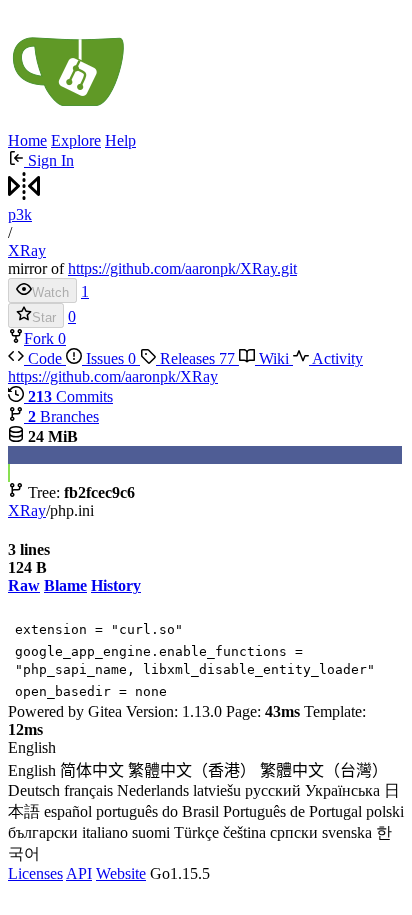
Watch (50, 292)
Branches (63, 416)
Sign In (49, 160)
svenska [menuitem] (347, 832)
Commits (70, 396)
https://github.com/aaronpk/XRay (113, 376)
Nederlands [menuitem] (153, 790)
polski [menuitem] (385, 811)
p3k (20, 214)
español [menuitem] (68, 811)
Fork (41, 338)
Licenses (35, 873)
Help (120, 140)
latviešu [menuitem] (217, 790)
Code (45, 358)
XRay (27, 250)
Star (44, 317)
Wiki (274, 358)
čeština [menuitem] (244, 832)
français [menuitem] (88, 790)
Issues (109, 358)
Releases (195, 358)
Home (27, 140)
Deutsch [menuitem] (34, 790)
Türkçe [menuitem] (196, 832)
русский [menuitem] (273, 790)
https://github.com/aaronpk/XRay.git (182, 268)
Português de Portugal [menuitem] (292, 811)
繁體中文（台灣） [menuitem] (324, 770)
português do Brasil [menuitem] (157, 811)
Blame (65, 585)
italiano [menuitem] (105, 832)
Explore (76, 140)
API (79, 873)
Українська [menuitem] (342, 790)
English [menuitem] (32, 770)
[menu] (206, 802)
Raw (24, 585)
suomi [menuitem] (151, 832)
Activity (336, 358)
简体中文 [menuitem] (92, 770)
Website (121, 873)
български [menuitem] (43, 832)
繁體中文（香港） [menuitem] (192, 770)
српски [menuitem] (294, 832)
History (116, 585)
